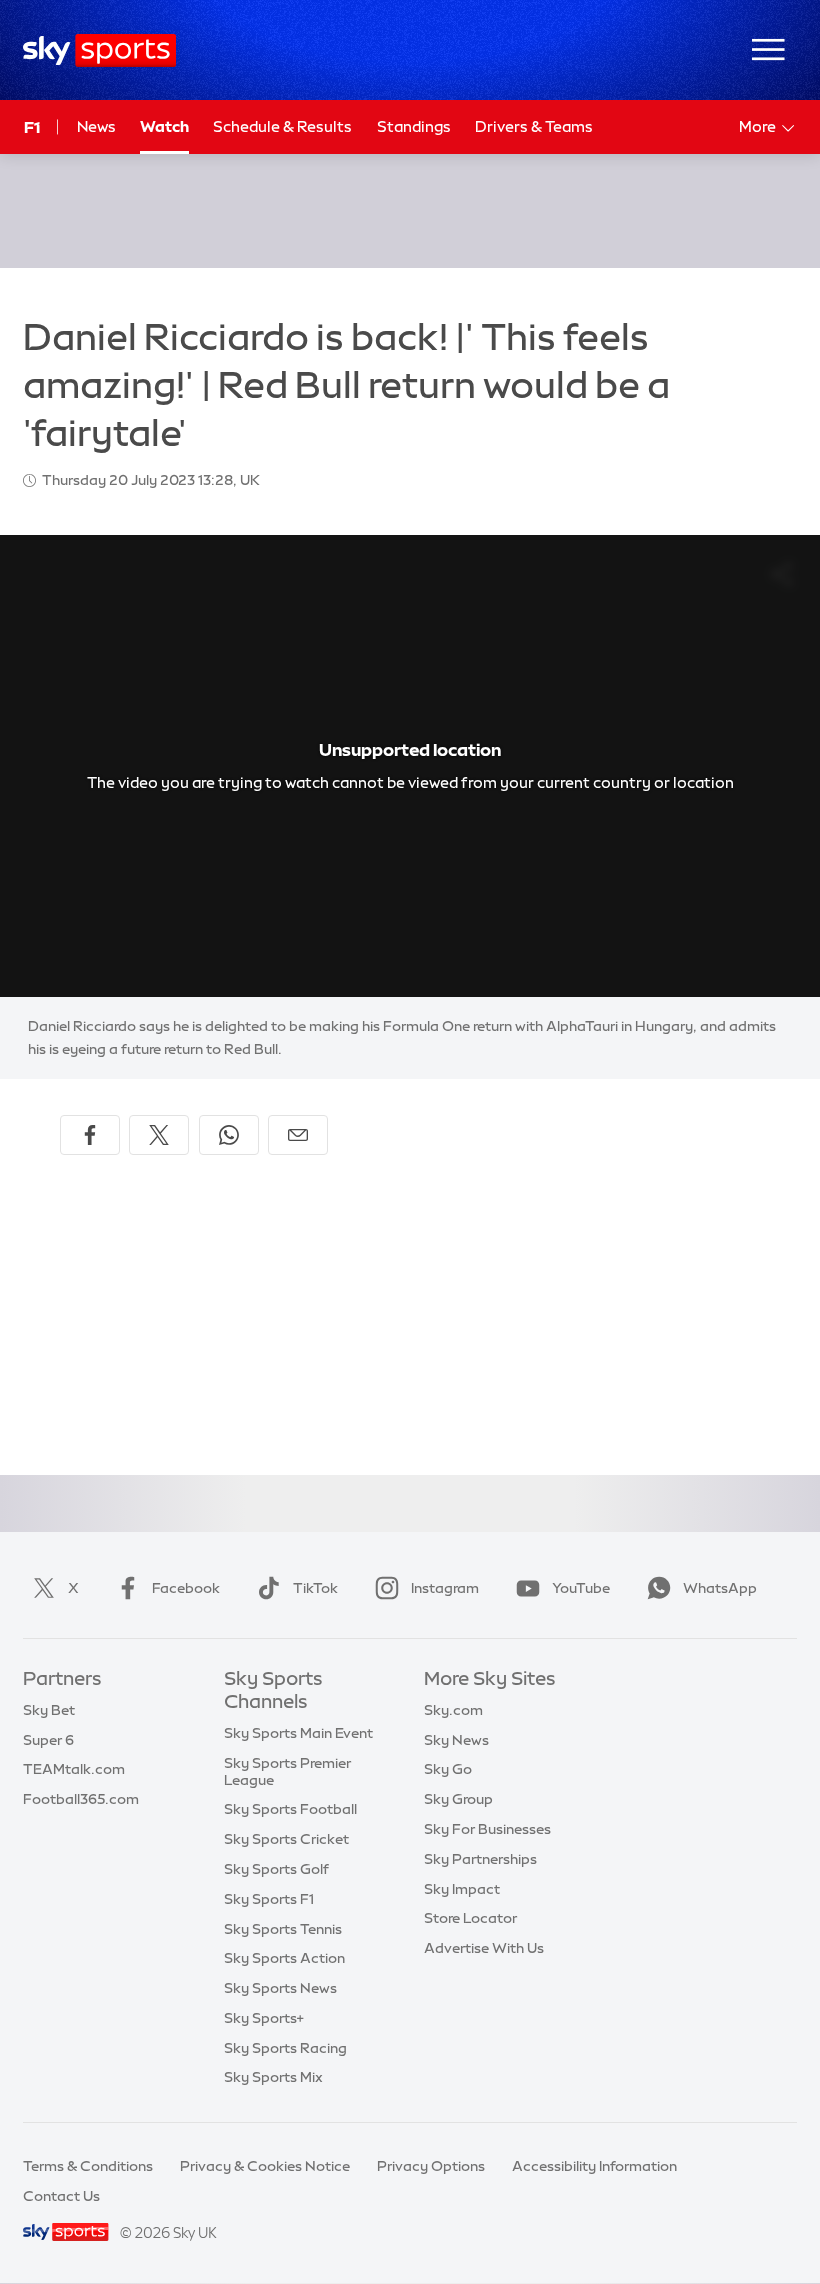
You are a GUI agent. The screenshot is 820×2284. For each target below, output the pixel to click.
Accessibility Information (594, 2166)
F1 (32, 127)
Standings (414, 126)
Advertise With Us (484, 1948)
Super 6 (48, 1740)
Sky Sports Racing (285, 2048)
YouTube (581, 1588)
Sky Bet (49, 1710)
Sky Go (448, 1769)
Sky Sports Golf (276, 1869)
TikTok (315, 1588)
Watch (164, 126)
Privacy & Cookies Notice (265, 2166)
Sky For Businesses (487, 1829)
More (757, 126)
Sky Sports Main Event (298, 1733)
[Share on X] (159, 1135)
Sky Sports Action (284, 1958)
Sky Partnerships (480, 1859)
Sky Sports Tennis (283, 1929)
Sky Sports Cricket (286, 1839)
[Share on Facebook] (90, 1135)
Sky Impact (462, 1889)
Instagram (445, 1588)
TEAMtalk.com (74, 1769)
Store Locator (470, 1918)
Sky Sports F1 (269, 1899)
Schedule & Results (282, 126)
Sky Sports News (280, 1988)
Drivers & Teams (534, 126)
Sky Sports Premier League (287, 1771)
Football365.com (81, 1799)
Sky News (456, 1740)
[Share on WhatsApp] (229, 1135)
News (96, 126)
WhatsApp (720, 1588)
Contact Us (61, 2196)
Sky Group (458, 1799)
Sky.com (453, 1710)
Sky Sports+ (264, 2018)
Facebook (186, 1588)
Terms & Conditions (88, 2166)
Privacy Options (431, 2166)
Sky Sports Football (290, 1809)
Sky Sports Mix (273, 2077)
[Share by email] (298, 1135)
